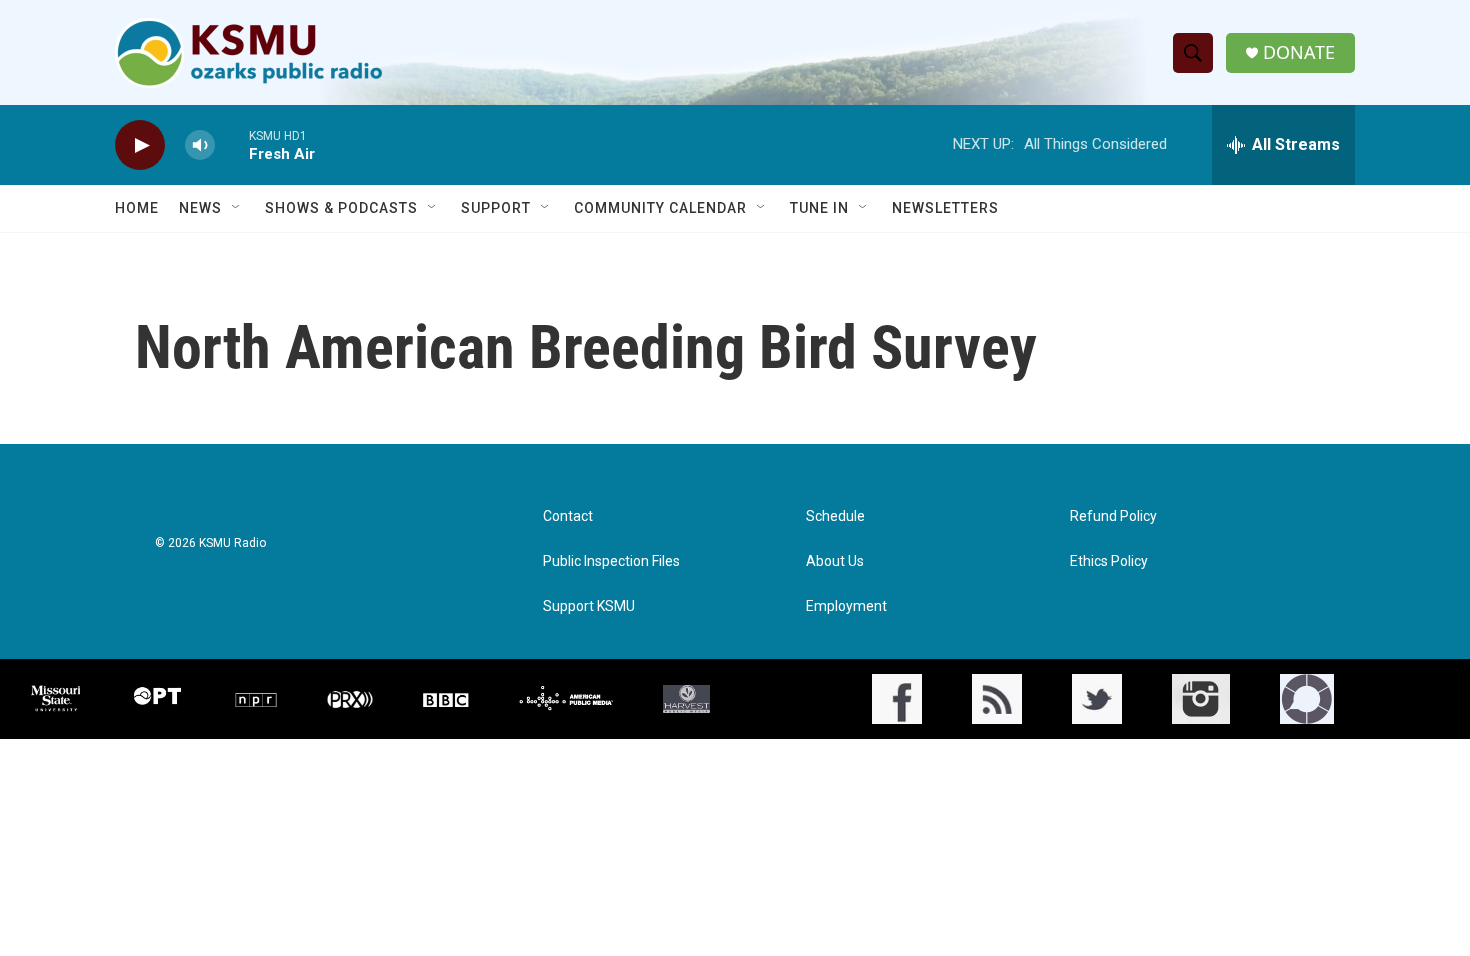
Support (496, 208)
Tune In (819, 208)
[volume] (200, 145)
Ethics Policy (1109, 561)
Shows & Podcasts (341, 208)
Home (137, 208)
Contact (568, 516)
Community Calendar (660, 208)
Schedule (835, 516)
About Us (835, 561)
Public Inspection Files (611, 561)
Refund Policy (1113, 516)
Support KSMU (589, 606)
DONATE (1299, 52)
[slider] (232, 144)
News (200, 208)
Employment (846, 606)
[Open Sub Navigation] (237, 208)
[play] (140, 145)
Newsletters (945, 208)
